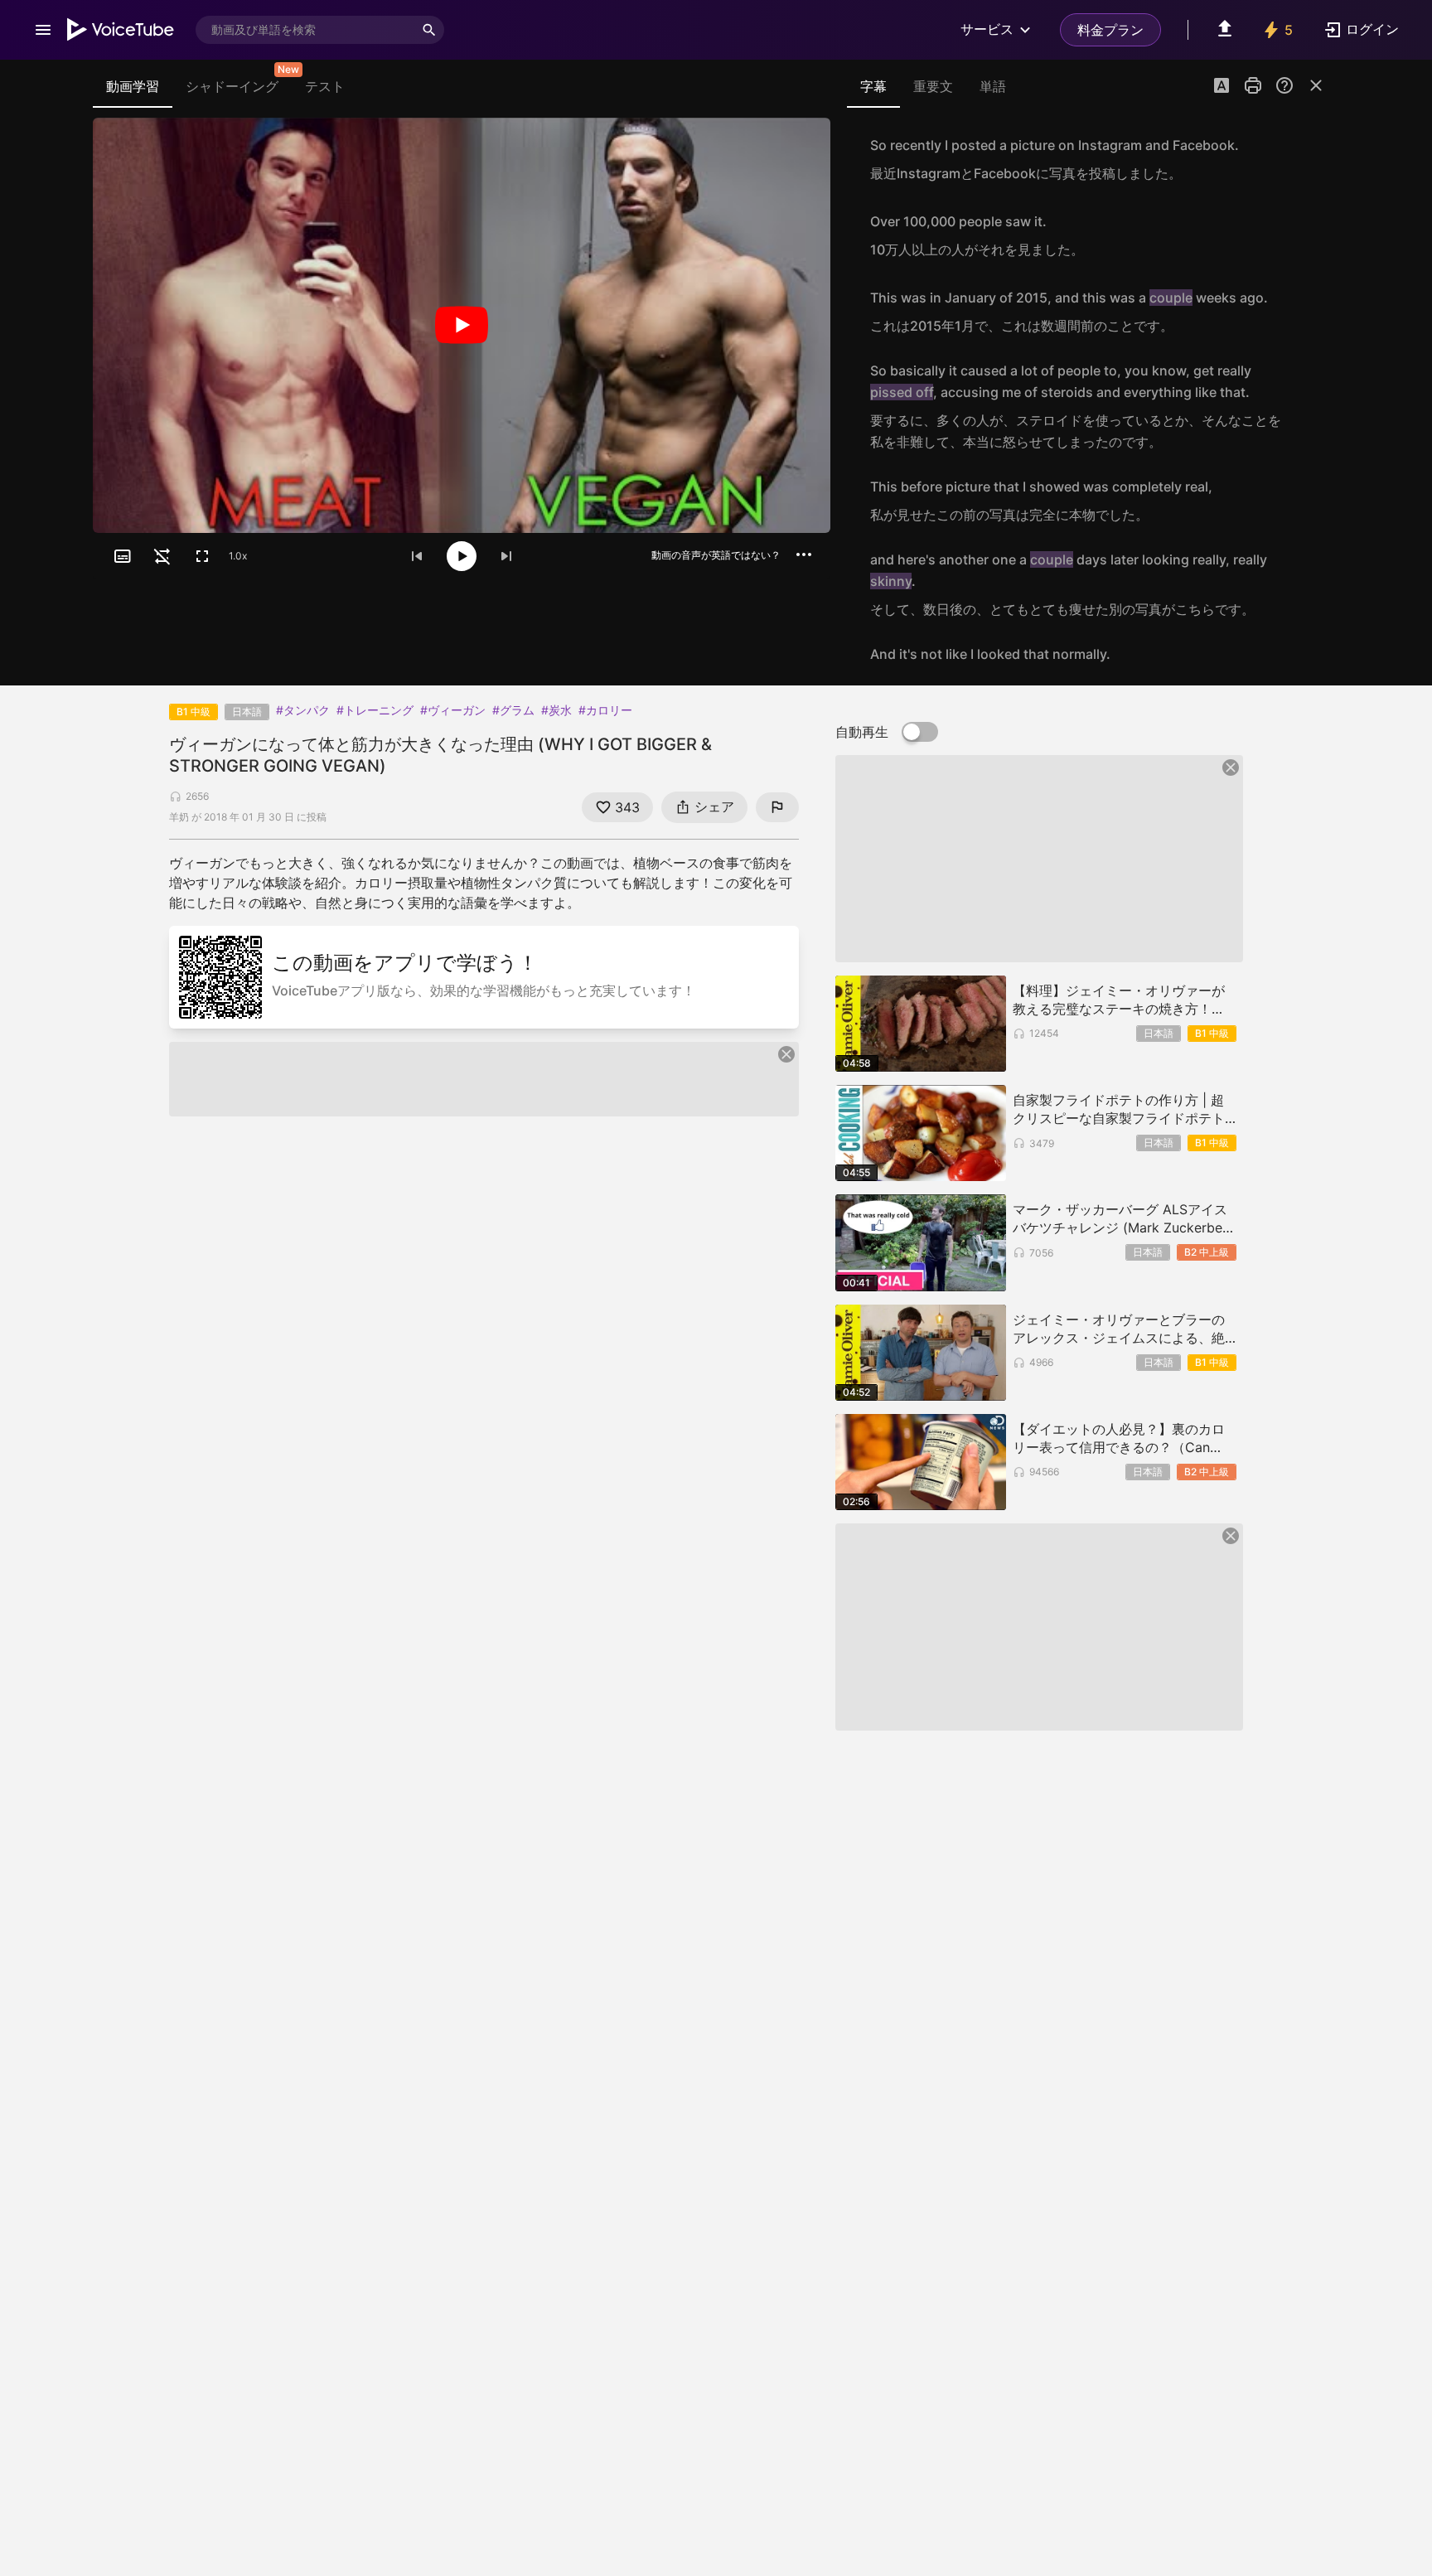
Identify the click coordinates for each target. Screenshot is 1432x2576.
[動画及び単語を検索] (429, 30)
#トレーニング (375, 710)
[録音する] (1308, 159)
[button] (1222, 87)
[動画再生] (462, 325)
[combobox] (305, 30)
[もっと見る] (804, 554)
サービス (987, 29)
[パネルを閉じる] (1316, 85)
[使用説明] (1284, 85)
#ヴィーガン (453, 710)
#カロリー (605, 710)
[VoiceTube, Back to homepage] (121, 30)
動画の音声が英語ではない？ (716, 555)
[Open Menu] (43, 30)
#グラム (513, 710)
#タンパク (303, 710)
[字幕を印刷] (1253, 85)
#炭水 (556, 710)
